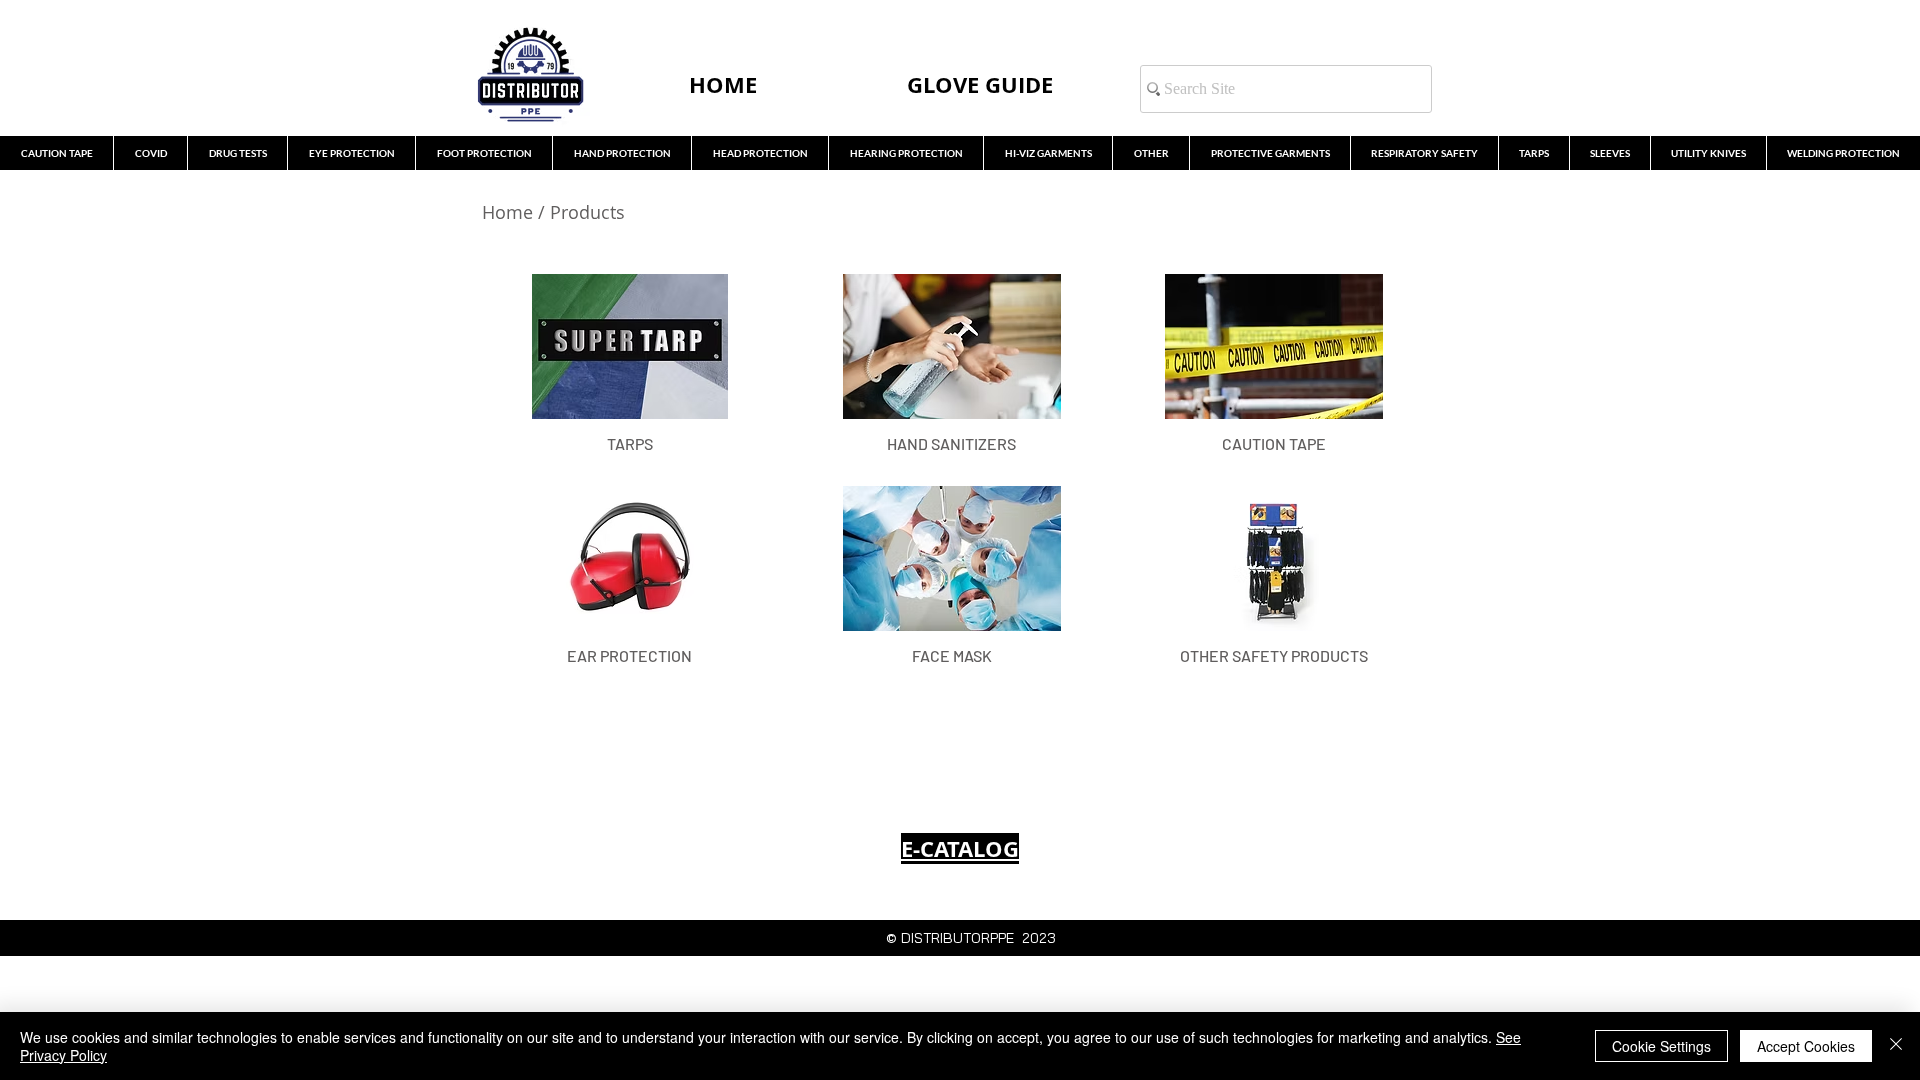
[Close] (1896, 1046)
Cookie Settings (1661, 1046)
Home (507, 212)
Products (590, 212)
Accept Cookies (1806, 1046)
